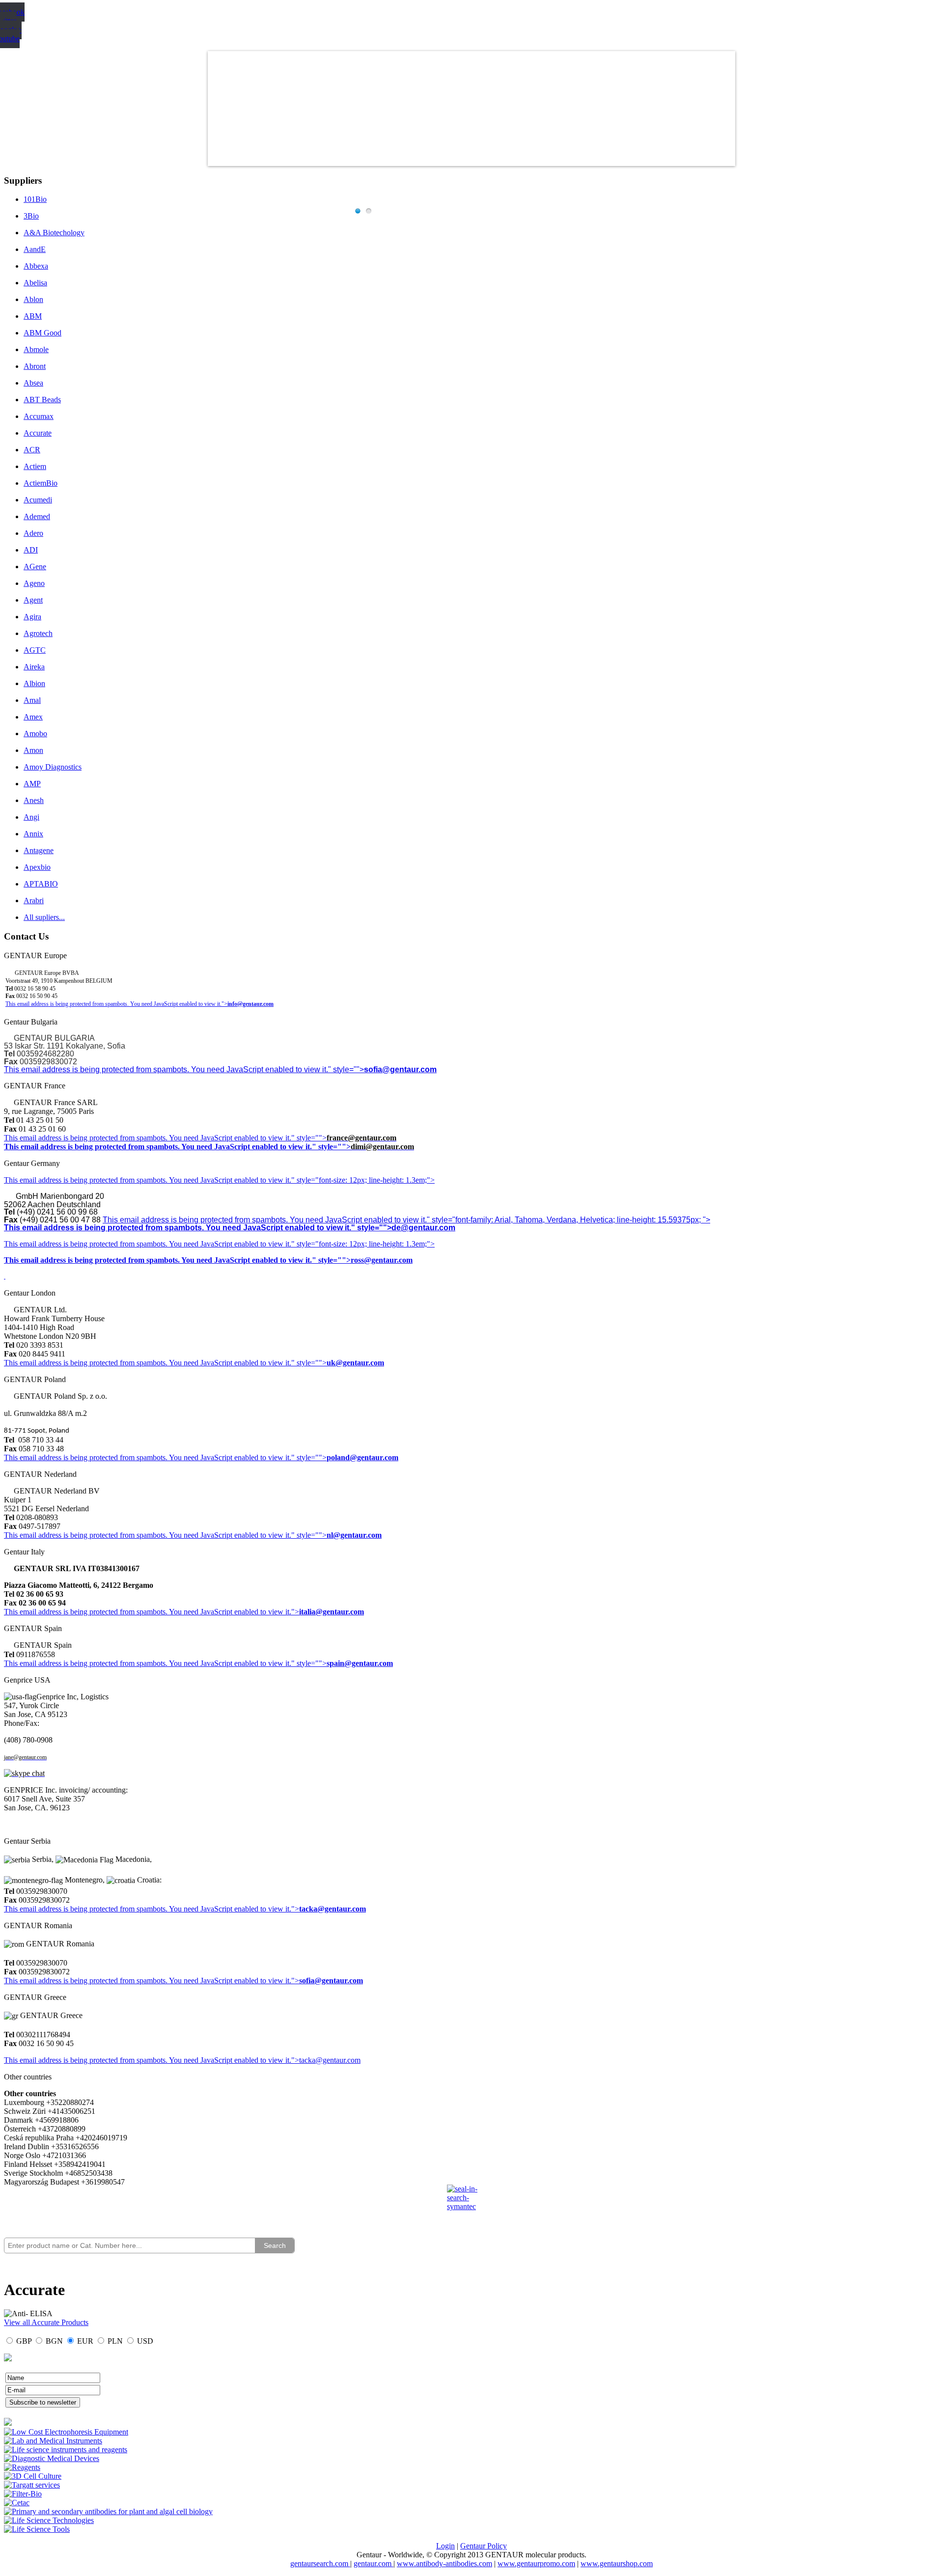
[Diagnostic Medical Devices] (52, 2458)
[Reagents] (22, 2467)
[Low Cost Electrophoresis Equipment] (66, 2432)
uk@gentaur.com (355, 1363)
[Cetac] (17, 2503)
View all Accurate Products (46, 2322)
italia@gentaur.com (332, 1612)
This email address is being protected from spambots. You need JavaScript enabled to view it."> (116, 1004)
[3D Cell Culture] (33, 2476)
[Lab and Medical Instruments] (53, 2441)
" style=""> (309, 1138)
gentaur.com (374, 2563)
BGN (54, 2341)
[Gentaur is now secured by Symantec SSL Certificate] (471, 2204)
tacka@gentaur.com (333, 1909)
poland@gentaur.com (362, 1457)
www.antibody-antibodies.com (444, 2563)
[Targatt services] (32, 2485)
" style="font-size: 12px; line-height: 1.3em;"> (363, 1244)
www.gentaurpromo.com (536, 2563)
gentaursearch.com (320, 2563)
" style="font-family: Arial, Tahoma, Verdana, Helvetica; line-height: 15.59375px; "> (569, 1220)
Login (445, 2546)
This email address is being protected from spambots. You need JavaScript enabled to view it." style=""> (184, 1069)
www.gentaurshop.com (617, 2563)
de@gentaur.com (423, 1228)
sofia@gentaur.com (400, 1069)
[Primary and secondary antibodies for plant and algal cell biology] (108, 2511)
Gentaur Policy (484, 2546)
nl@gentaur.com (354, 1535)
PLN (115, 2341)
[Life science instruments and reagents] (66, 2450)
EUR (85, 2341)
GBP (24, 2341)
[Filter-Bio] (23, 2494)
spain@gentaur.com (360, 1663)
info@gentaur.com (250, 1004)
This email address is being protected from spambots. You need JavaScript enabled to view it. (148, 1138)
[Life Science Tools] (37, 2529)
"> (295, 1980)
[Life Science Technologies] (49, 2520)
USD (145, 2341)
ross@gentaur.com (382, 1260)
